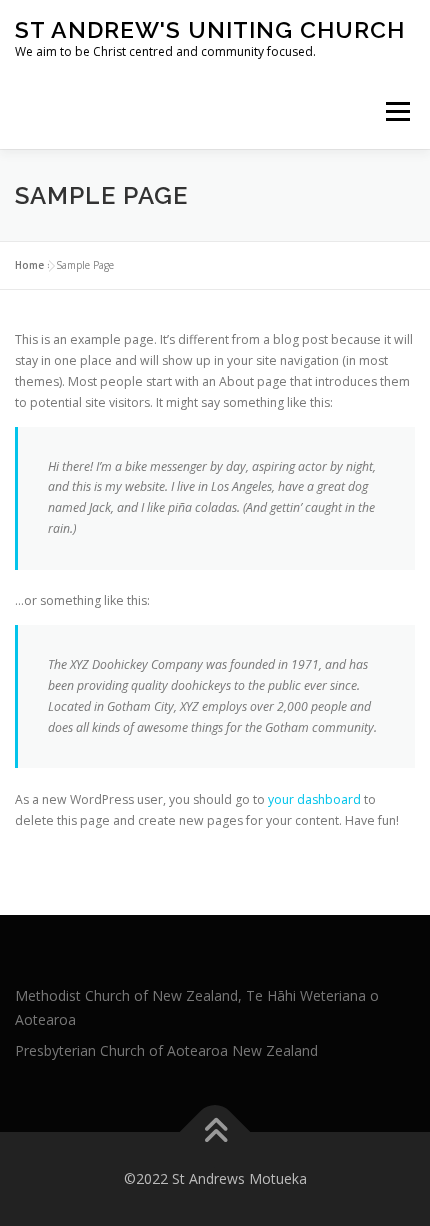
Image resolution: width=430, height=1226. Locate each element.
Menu (396, 111)
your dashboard (314, 799)
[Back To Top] (215, 1132)
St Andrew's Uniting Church (210, 29)
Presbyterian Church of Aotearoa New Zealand (166, 1050)
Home (29, 265)
